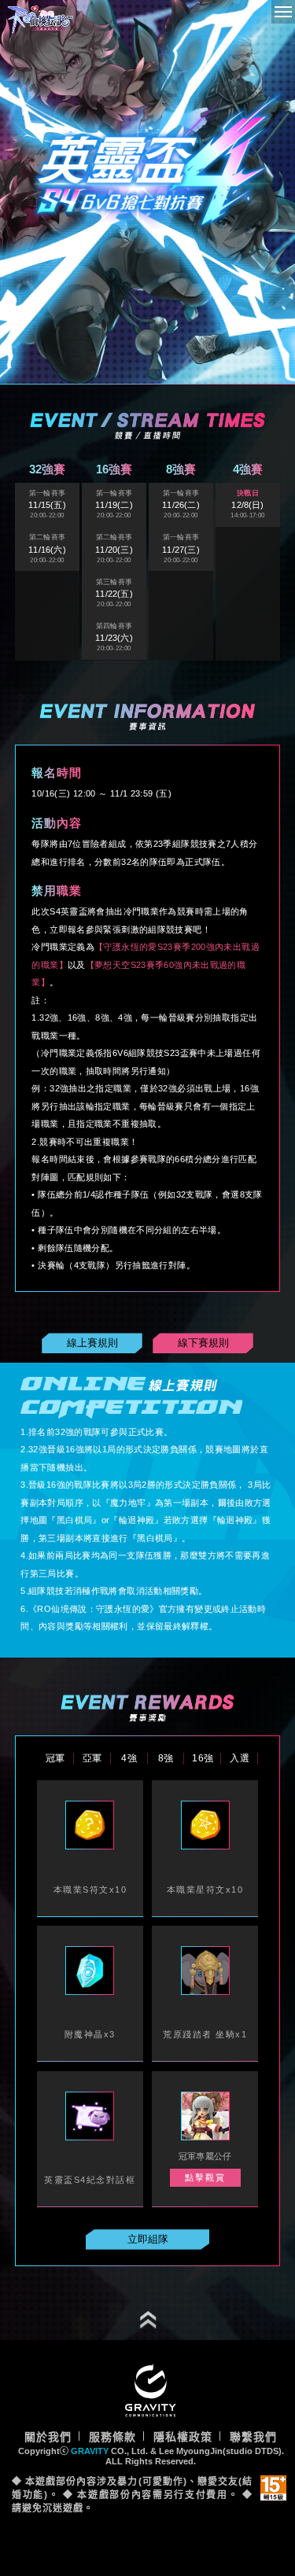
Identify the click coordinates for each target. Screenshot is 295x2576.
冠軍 (55, 1758)
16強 (203, 1758)
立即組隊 (148, 2239)
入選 (240, 1758)
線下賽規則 (203, 1343)
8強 (166, 1758)
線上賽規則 (92, 1343)
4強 (129, 1758)
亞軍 (92, 1758)
